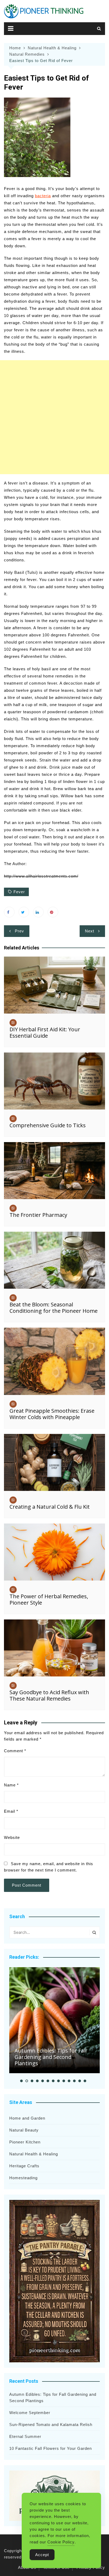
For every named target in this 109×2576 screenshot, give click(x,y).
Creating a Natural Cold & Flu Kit (50, 1507)
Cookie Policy (61, 2542)
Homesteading (23, 2178)
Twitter (24, 912)
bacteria (43, 196)
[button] (21, 2081)
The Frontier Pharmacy (38, 1215)
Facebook (9, 912)
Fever (19, 892)
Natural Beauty (24, 2130)
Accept (42, 2555)
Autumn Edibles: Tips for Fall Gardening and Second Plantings (51, 2057)
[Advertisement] (54, 417)
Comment (15, 1751)
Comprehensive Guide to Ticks (48, 1125)
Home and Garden (27, 2118)
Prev (19, 931)
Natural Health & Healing (34, 2154)
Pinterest (53, 912)
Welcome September (30, 2413)
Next (90, 931)
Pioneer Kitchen (25, 2142)
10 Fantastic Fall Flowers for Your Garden (51, 2448)
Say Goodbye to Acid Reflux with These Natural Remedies (49, 1695)
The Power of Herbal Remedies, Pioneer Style (49, 1599)
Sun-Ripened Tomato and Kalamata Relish (51, 2425)
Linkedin (38, 912)
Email (11, 1811)
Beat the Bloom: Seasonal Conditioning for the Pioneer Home (54, 1308)
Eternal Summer (25, 2436)
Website (12, 1837)
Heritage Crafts (24, 2166)
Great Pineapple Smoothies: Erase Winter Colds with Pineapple (52, 1414)
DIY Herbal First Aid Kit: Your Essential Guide (45, 1032)
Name (11, 1785)
